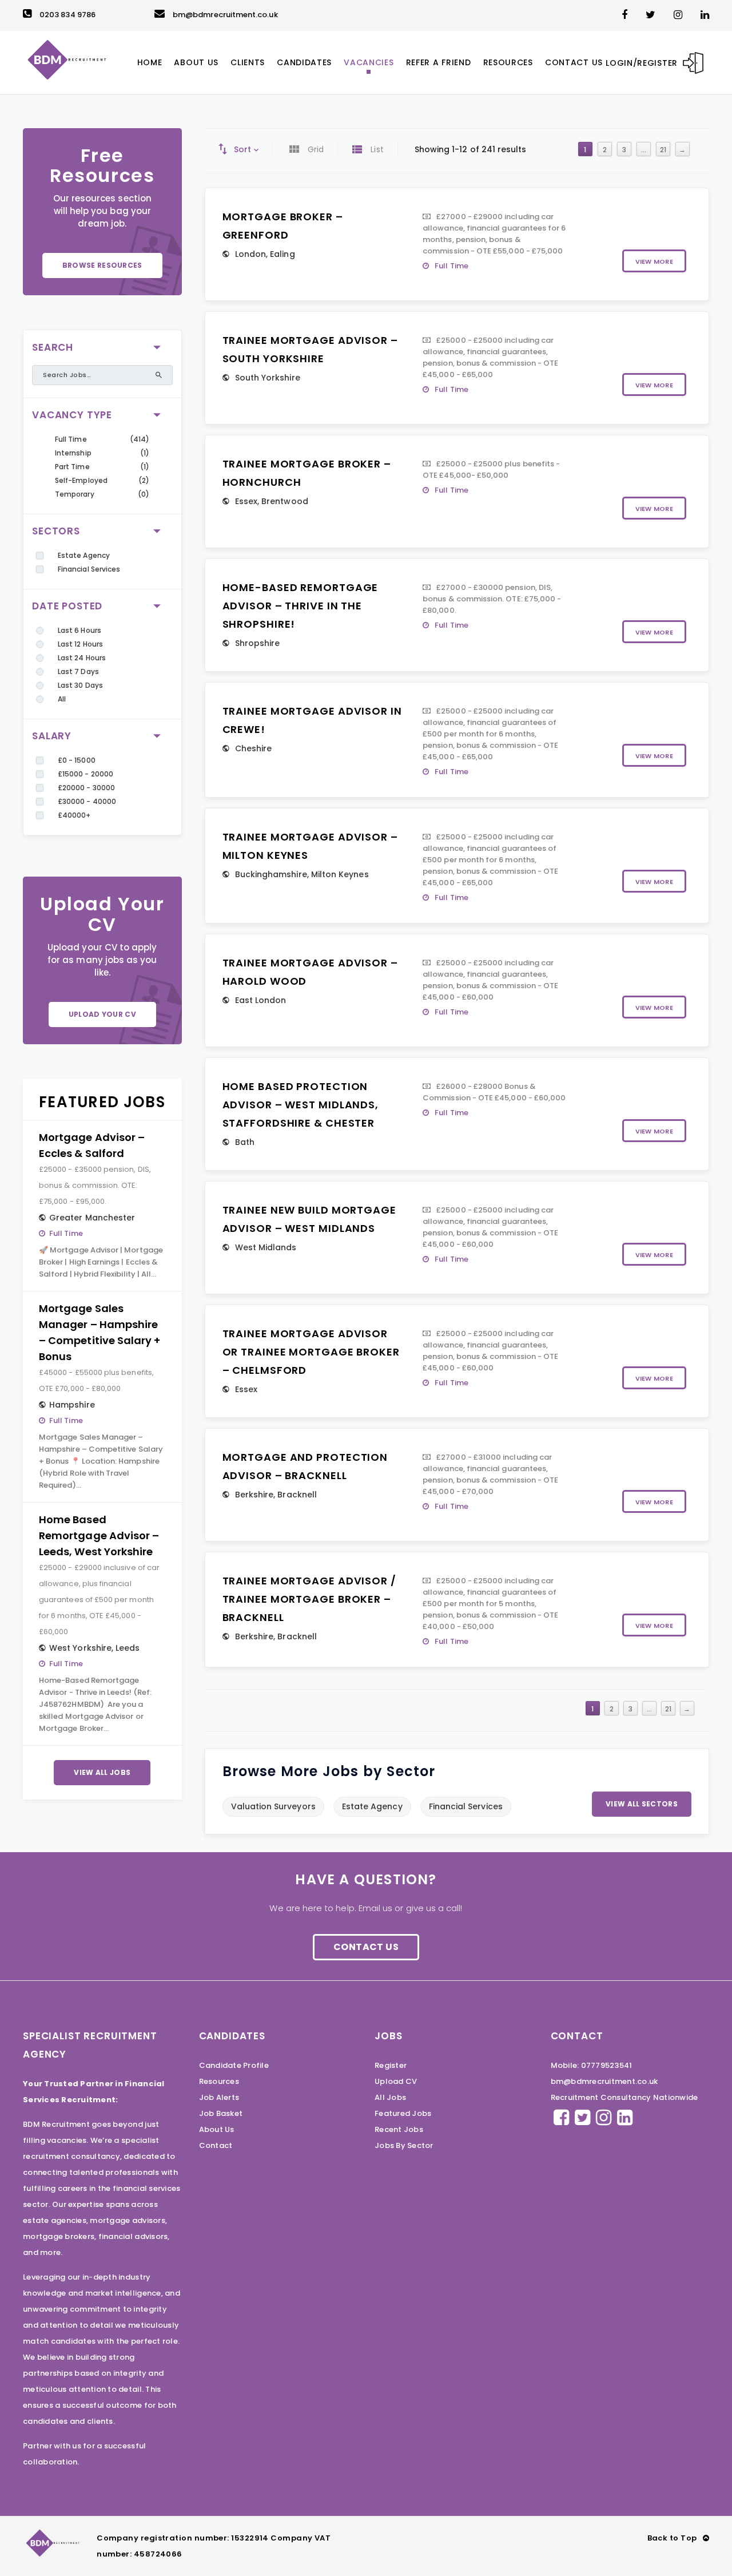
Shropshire (258, 643)
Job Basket (221, 2113)
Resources (219, 2081)
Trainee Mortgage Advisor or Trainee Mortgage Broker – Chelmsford (311, 1352)
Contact (216, 2145)
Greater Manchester (92, 1218)
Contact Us (366, 1947)
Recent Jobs (399, 2129)
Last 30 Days (80, 685)
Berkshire (254, 1495)
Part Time (72, 467)
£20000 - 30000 (86, 788)
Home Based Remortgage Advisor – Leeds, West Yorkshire (99, 1535)
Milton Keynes (340, 874)
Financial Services (89, 569)
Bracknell (297, 1495)
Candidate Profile (234, 2065)
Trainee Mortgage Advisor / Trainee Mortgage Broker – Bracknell (309, 1599)
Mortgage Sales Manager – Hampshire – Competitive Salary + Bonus (100, 1332)
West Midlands (266, 1247)
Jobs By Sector (404, 2145)
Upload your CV (102, 1014)
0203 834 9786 (67, 15)
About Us (217, 2129)
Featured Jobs (403, 2113)
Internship (73, 453)
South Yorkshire (268, 378)
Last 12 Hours (80, 644)
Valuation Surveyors (273, 1806)
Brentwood (285, 501)
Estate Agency (84, 555)
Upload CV (396, 2081)
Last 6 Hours (79, 630)
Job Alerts (219, 2097)
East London (261, 1000)
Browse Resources (102, 265)
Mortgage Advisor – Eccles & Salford (92, 1145)
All (62, 699)
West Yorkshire (80, 1648)
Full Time (71, 439)
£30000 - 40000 (87, 801)
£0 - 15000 (77, 760)
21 (663, 150)
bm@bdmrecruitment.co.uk (225, 15)
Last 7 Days (78, 671)
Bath (245, 1142)
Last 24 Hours (82, 658)
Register (391, 2065)
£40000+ (74, 815)
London (250, 254)
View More (654, 261)
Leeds (128, 1648)
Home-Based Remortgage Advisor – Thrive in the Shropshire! (301, 606)
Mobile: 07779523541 (592, 2065)
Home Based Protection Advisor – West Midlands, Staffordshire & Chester (301, 1105)
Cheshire (254, 748)
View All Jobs (102, 1772)
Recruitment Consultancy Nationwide (624, 2097)
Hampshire (72, 1405)
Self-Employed (81, 480)
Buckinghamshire (271, 874)
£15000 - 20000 (85, 774)
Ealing (282, 254)
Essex (246, 501)
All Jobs (390, 2097)
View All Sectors (642, 1804)
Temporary (75, 494)
